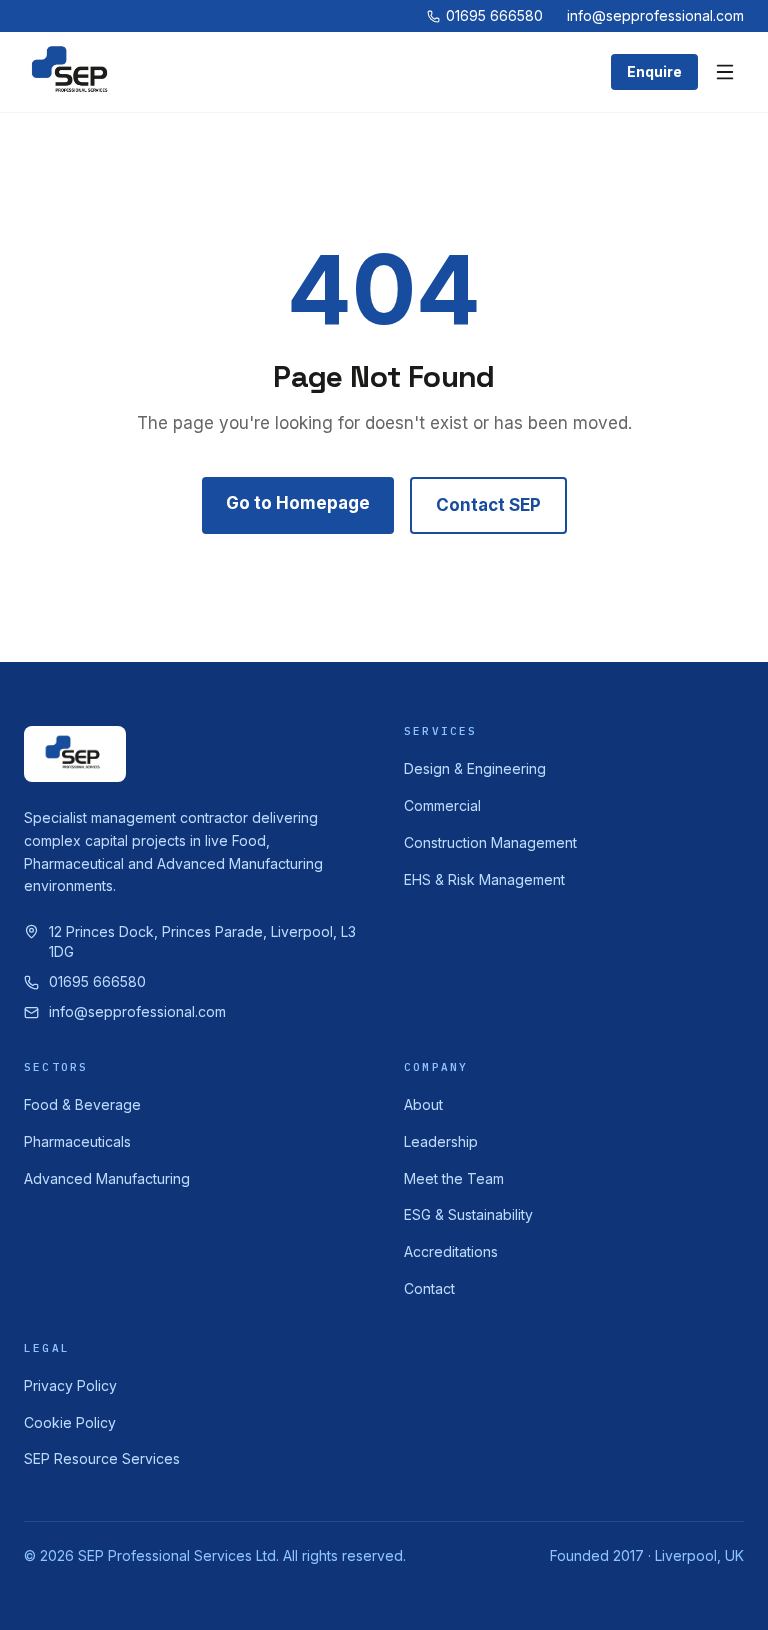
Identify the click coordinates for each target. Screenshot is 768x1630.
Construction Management (490, 842)
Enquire (654, 71)
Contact (429, 1288)
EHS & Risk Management (484, 879)
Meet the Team (454, 1178)
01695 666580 (494, 15)
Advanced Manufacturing (107, 1178)
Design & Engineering (475, 768)
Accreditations (451, 1251)
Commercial (442, 805)
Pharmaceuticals (77, 1141)
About (423, 1104)
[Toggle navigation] (725, 72)
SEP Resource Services (102, 1458)
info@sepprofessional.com (655, 15)
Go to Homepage (298, 503)
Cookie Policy (70, 1422)
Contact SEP (488, 505)
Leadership (441, 1141)
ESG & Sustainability (468, 1214)
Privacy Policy (70, 1385)
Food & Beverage (82, 1104)
